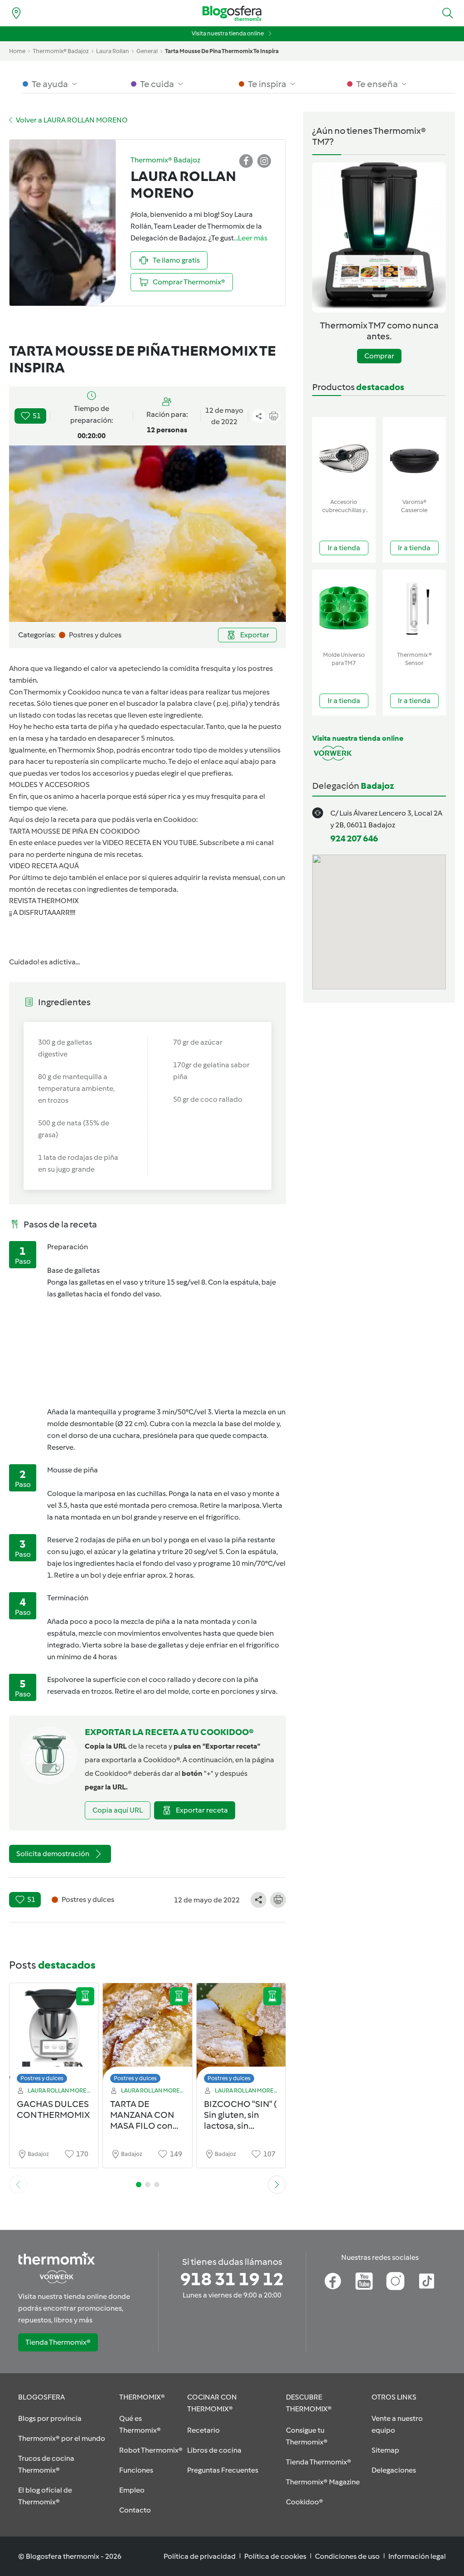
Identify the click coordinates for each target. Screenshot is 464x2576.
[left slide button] (18, 2185)
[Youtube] (364, 2281)
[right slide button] (277, 2185)
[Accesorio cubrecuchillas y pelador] (344, 456)
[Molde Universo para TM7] (344, 609)
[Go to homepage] (232, 13)
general (147, 51)
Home (17, 51)
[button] (448, 13)
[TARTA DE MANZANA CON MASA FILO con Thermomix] (147, 2036)
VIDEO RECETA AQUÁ (44, 866)
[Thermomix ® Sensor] (415, 609)
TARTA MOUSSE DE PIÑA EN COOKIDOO (75, 831)
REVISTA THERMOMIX (44, 901)
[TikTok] (427, 2281)
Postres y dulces (42, 2078)
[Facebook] (333, 2281)
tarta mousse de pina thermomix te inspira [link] (222, 51)
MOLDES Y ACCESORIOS (49, 785)
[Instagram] (395, 2281)
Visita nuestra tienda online (228, 33)
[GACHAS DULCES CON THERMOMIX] (54, 2036)
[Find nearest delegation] (16, 13)
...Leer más (251, 238)
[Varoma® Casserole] (415, 456)
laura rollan (113, 51)
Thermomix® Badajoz (61, 51)
